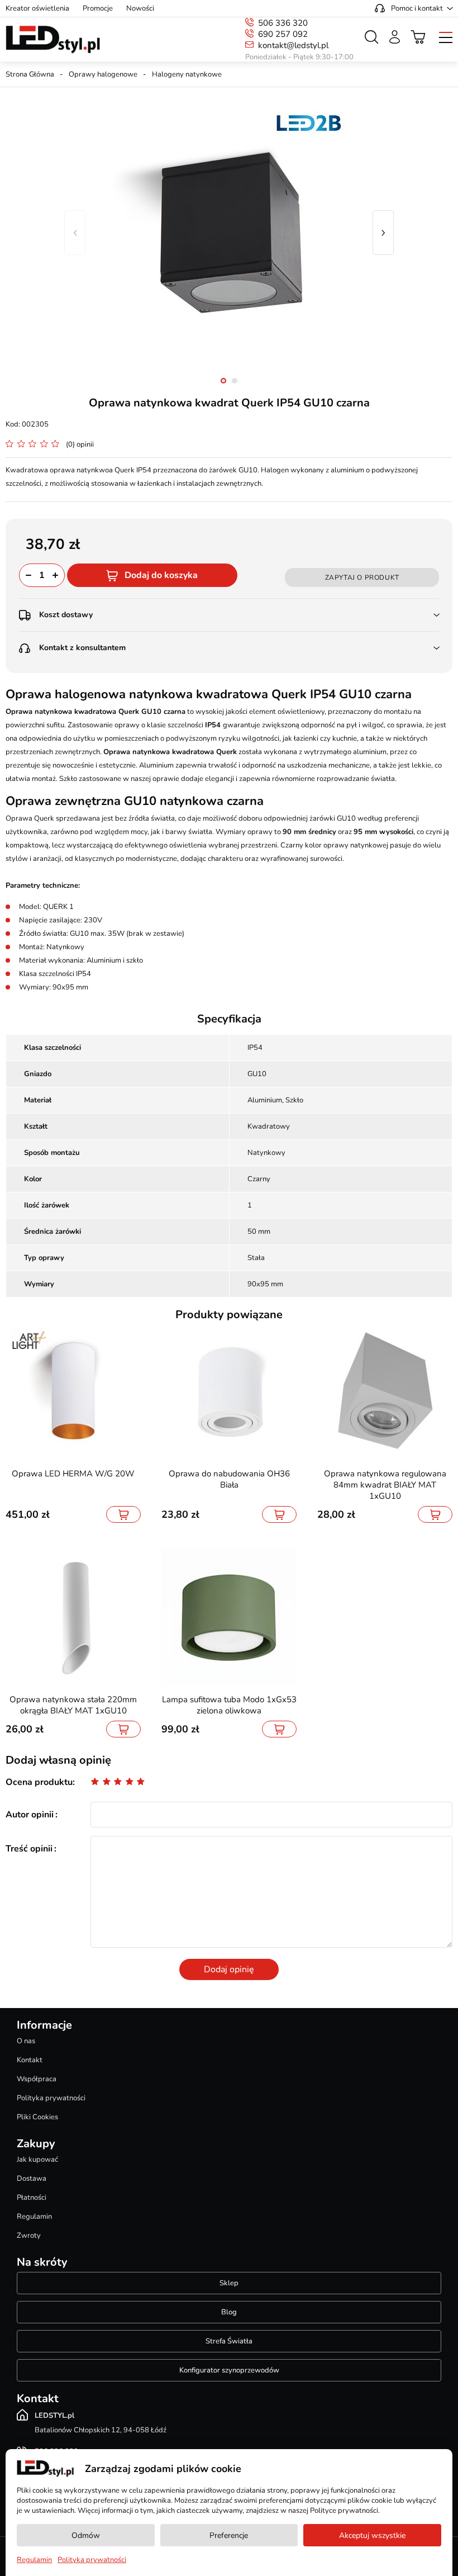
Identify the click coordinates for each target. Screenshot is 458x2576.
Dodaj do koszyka (161, 575)
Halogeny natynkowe (187, 74)
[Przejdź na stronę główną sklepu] (53, 40)
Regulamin (34, 2217)
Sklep (229, 2283)
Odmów (86, 2535)
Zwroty (29, 2236)
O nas (26, 2041)
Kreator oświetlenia (37, 8)
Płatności (32, 2198)
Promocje (98, 8)
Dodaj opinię (229, 1969)
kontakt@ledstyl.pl (293, 45)
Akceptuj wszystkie (372, 2535)
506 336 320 (283, 23)
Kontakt (30, 2060)
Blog (229, 2312)
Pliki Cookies (37, 2117)
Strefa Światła (229, 2341)
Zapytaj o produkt (362, 577)
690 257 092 (283, 34)
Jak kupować (37, 2160)
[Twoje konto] (395, 37)
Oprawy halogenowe (103, 74)
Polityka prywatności (51, 2098)
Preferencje (229, 2535)
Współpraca (37, 2079)
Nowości (140, 8)
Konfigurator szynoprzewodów (229, 2370)
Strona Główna (30, 74)
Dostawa (32, 2179)
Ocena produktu (39, 1782)
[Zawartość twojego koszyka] (418, 37)
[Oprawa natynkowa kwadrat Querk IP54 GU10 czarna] (229, 233)
